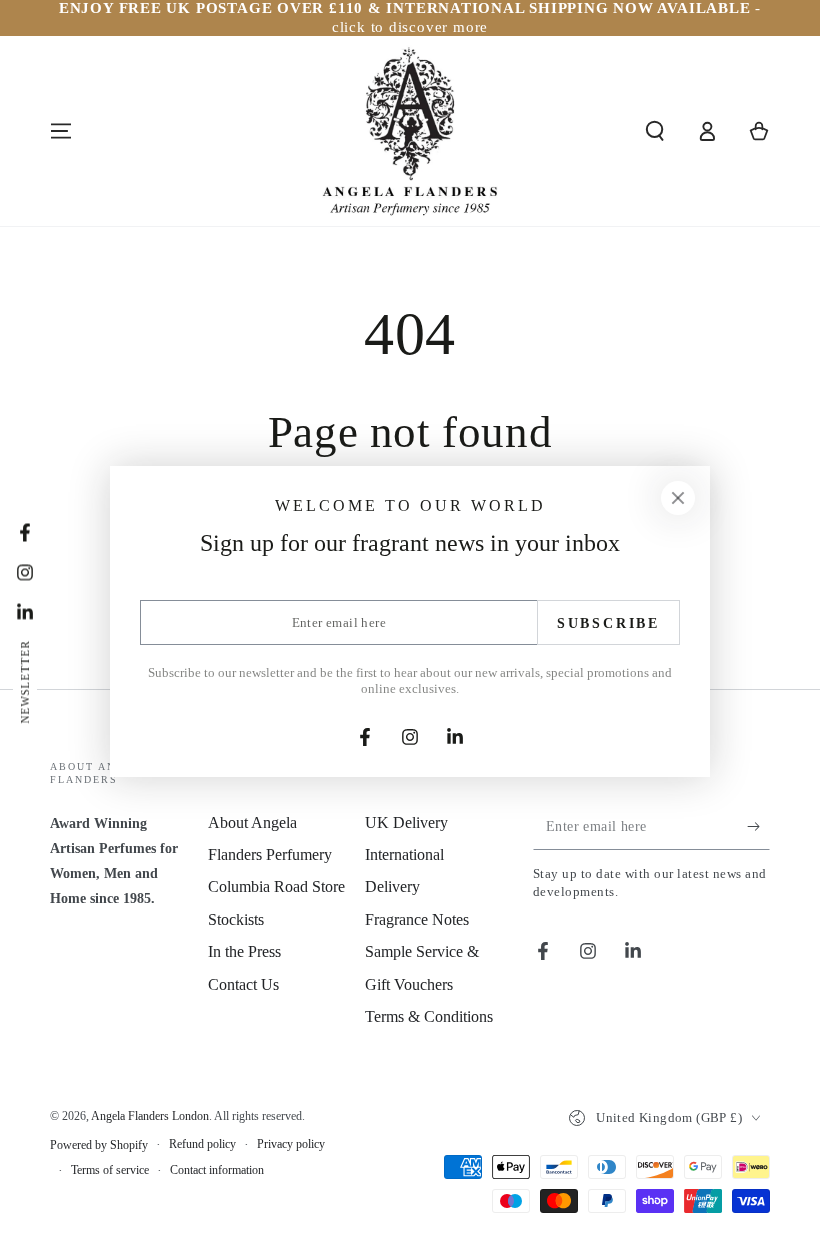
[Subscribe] (758, 827)
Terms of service (110, 1170)
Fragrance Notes (417, 919)
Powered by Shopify (99, 1145)
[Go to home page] (410, 131)
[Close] (678, 498)
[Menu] (61, 131)
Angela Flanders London (150, 1116)
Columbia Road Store (276, 886)
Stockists (236, 919)
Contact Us (243, 984)
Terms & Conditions (429, 1016)
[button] (655, 131)
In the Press (244, 951)
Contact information (217, 1170)
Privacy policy (291, 1144)
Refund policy (202, 1144)
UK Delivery (406, 822)
